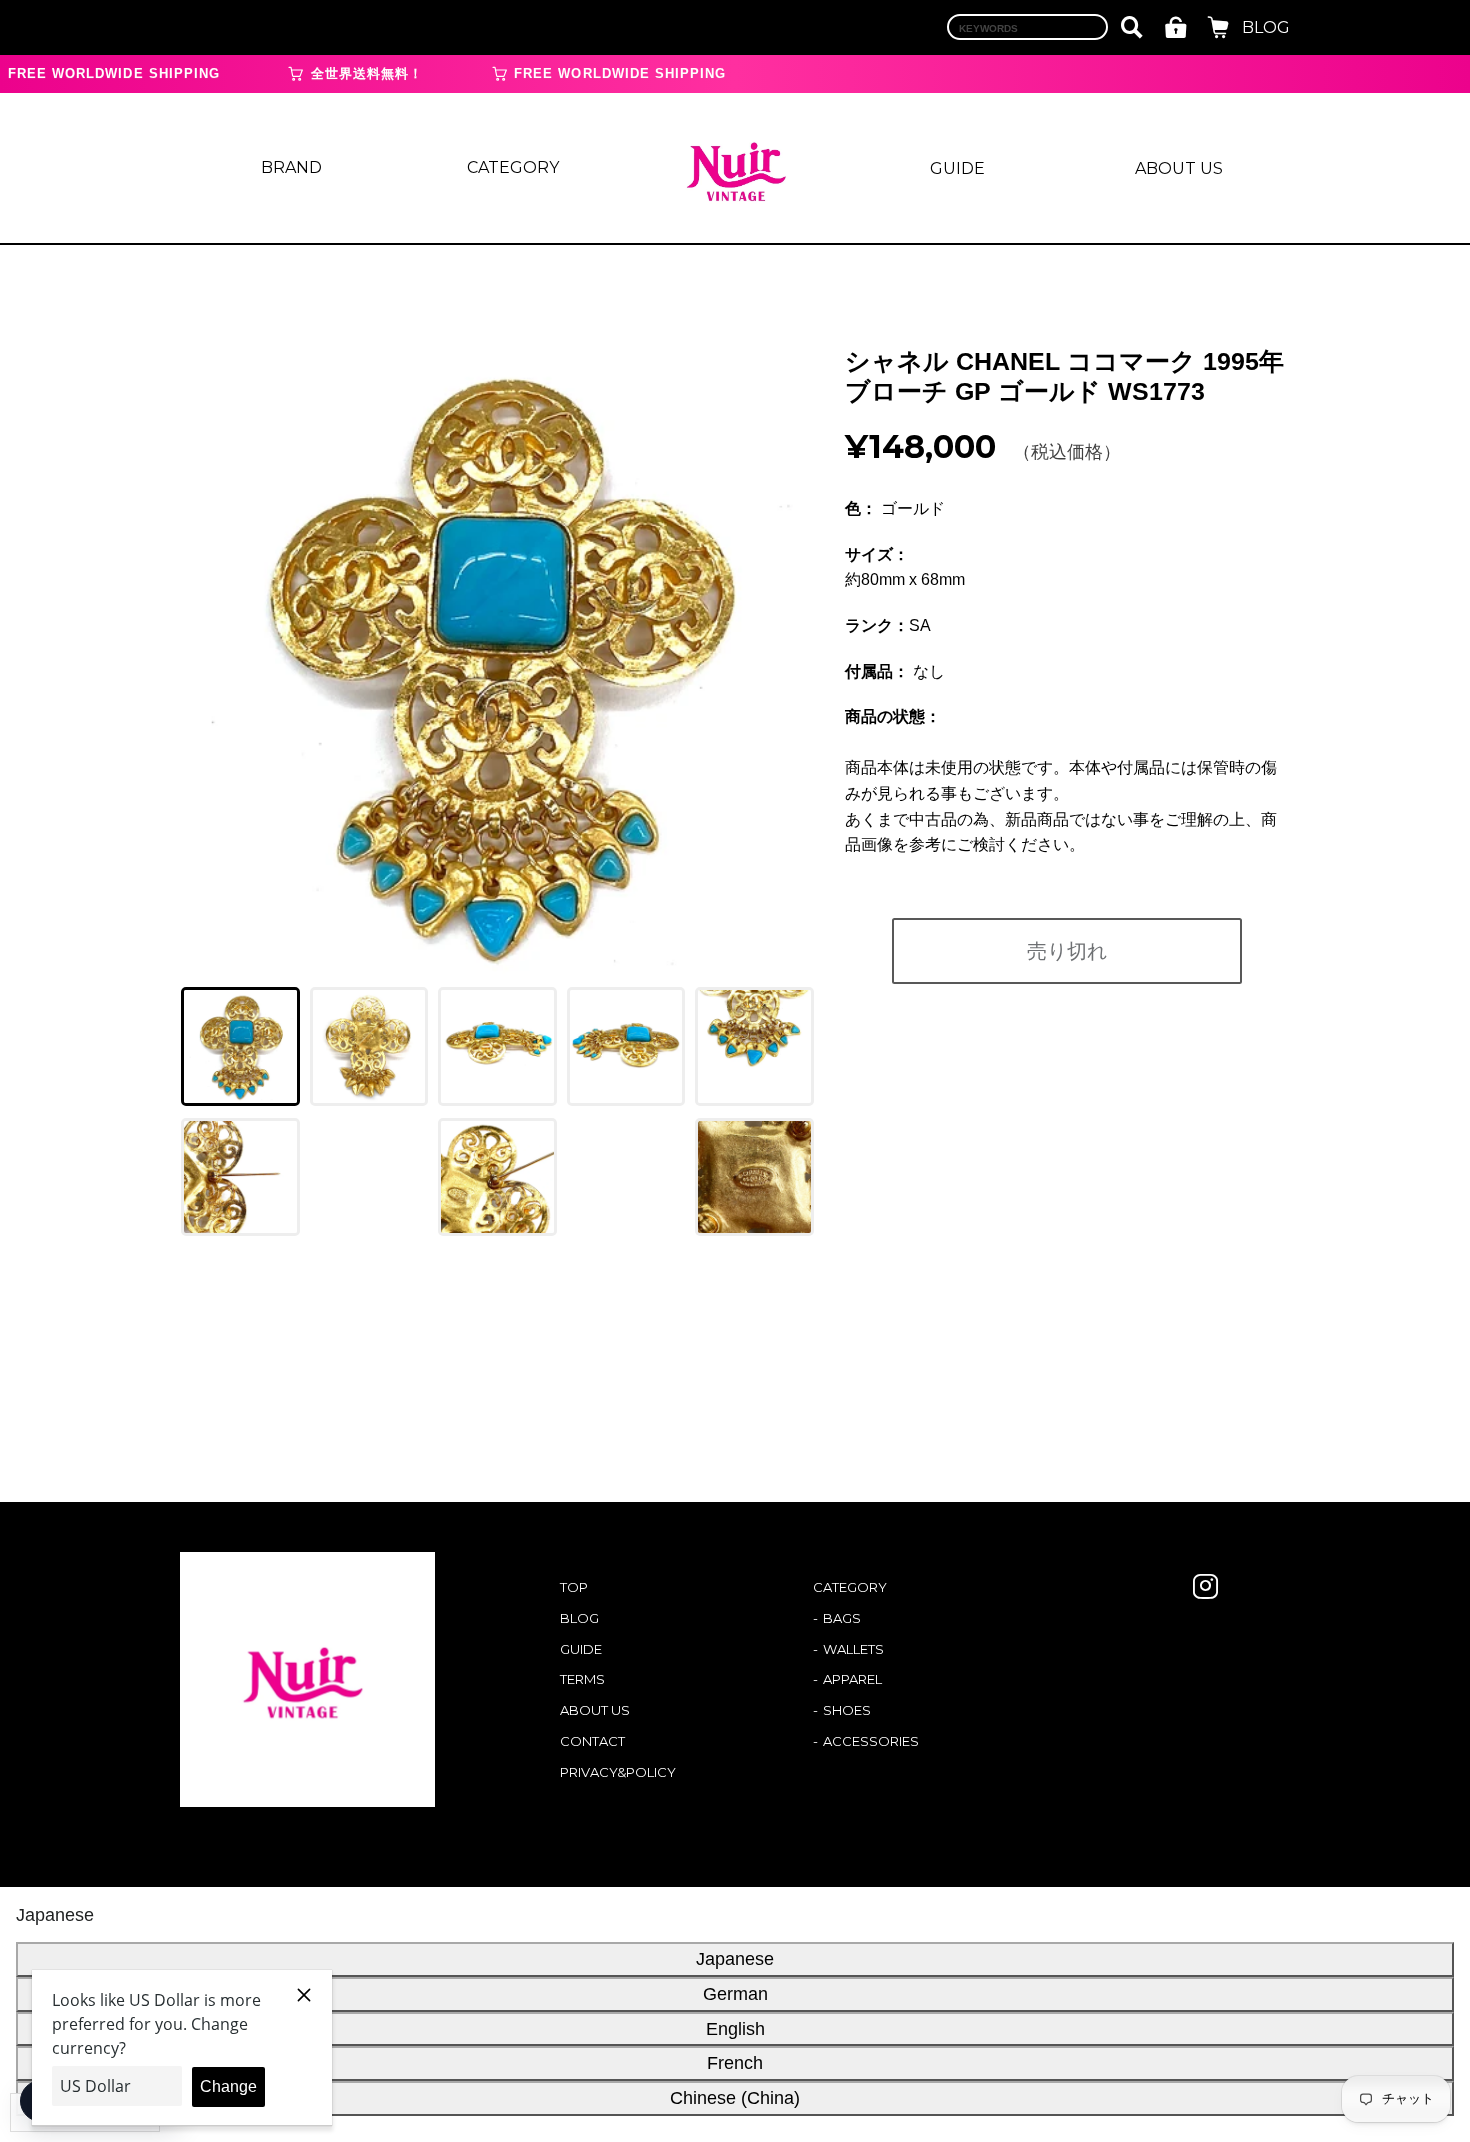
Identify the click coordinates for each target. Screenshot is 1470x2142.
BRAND (291, 167)
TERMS (582, 1679)
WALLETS (853, 1649)
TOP (574, 1587)
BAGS (842, 1618)
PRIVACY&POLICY (618, 1772)
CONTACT (592, 1741)
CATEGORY (513, 167)
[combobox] (1027, 27)
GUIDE (957, 168)
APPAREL (852, 1679)
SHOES (847, 1710)
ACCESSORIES (871, 1741)
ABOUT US (1179, 168)
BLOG (1266, 27)
